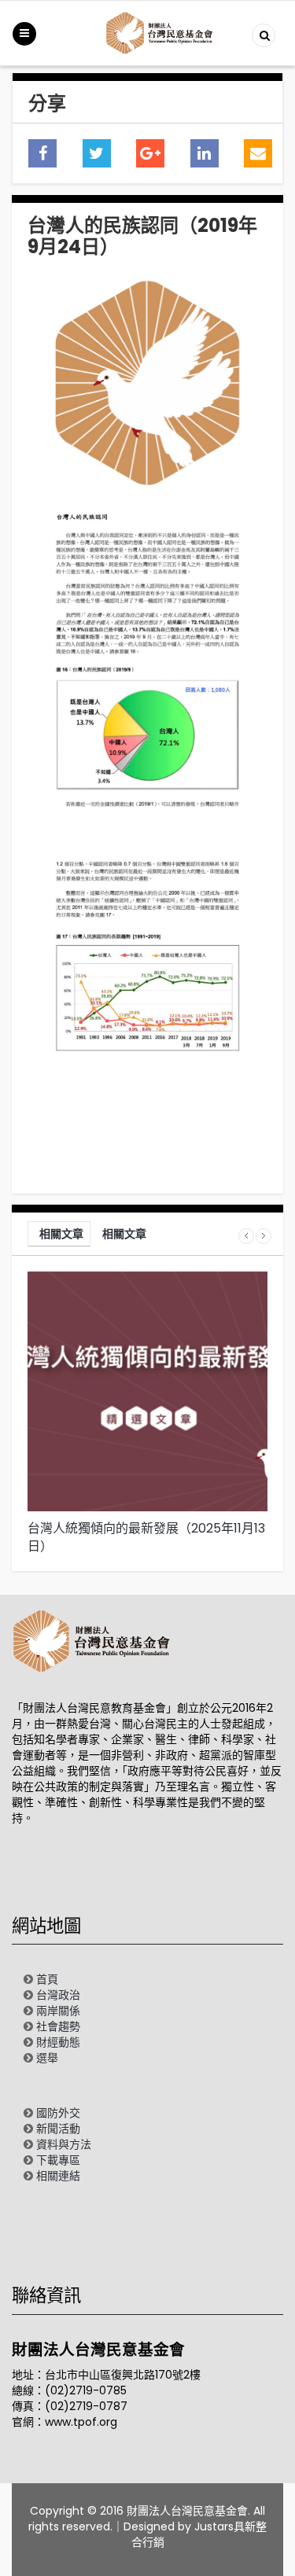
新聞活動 (58, 2129)
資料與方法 (64, 2144)
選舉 (47, 2058)
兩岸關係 (58, 2011)
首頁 (47, 1979)
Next (264, 1236)
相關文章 (61, 1234)
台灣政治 (58, 1995)
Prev (246, 1236)
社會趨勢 (58, 2026)
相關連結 (58, 2176)
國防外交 (58, 2113)
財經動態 (58, 2042)
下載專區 (58, 2160)
